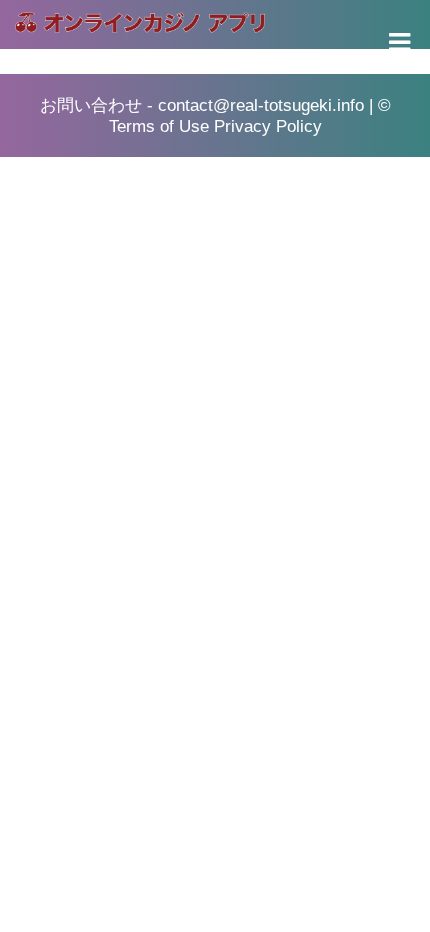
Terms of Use (159, 126)
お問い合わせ (91, 105)
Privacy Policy (268, 126)
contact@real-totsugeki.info (261, 105)
